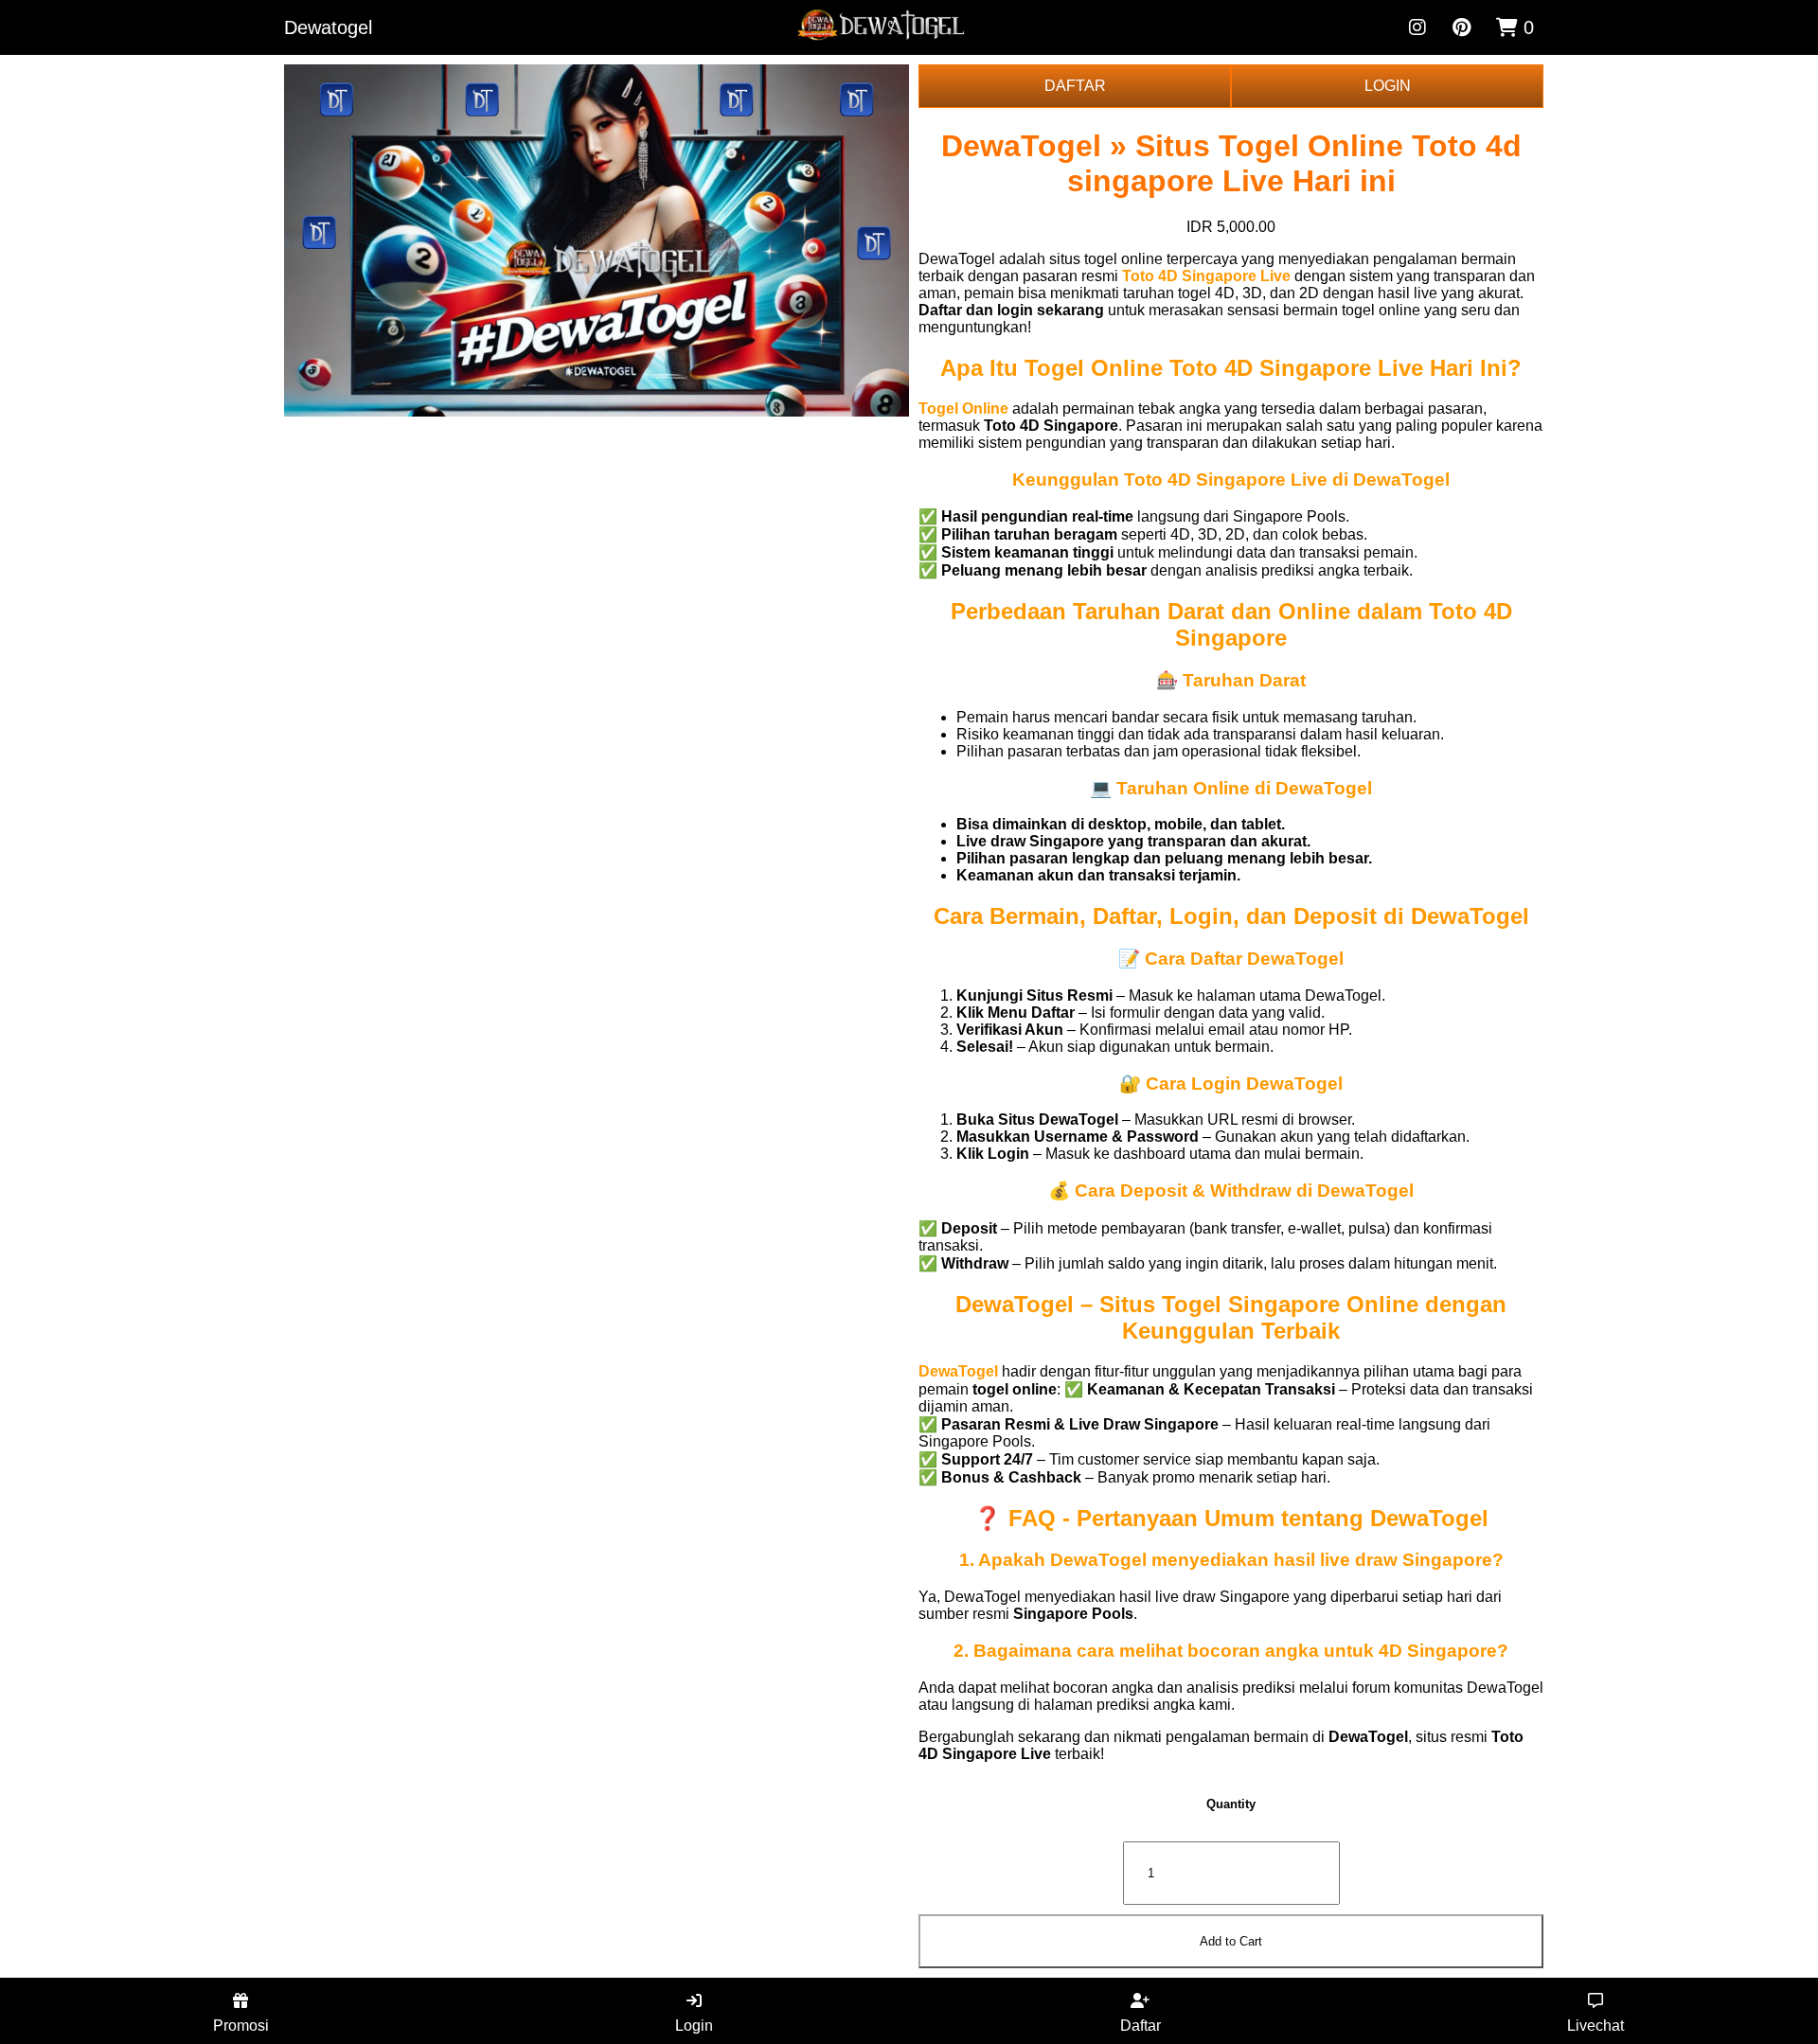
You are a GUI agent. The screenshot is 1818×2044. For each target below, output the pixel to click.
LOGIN (1388, 86)
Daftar (1141, 2026)
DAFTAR (1075, 86)
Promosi (241, 2026)
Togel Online (963, 409)
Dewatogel (328, 27)
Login (694, 2026)
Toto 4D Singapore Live (1206, 276)
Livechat (1595, 2026)
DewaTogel (958, 1371)
